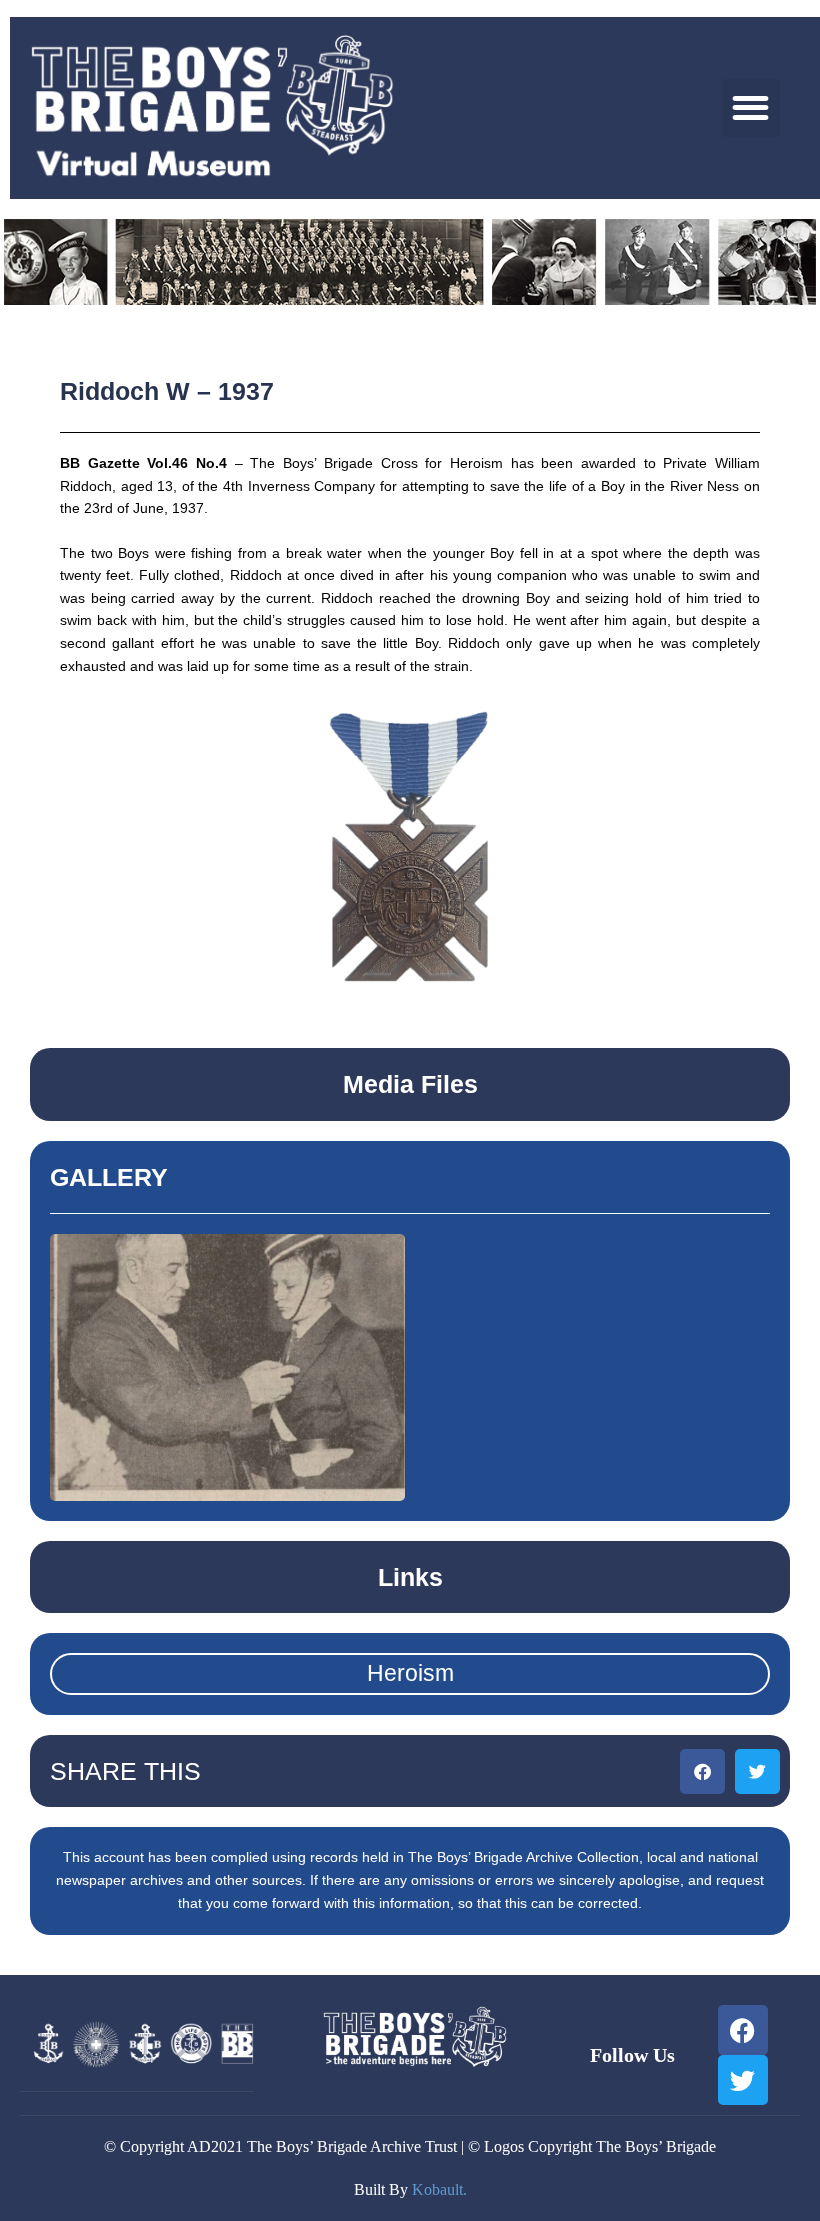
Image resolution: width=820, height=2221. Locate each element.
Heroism (410, 1673)
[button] (751, 108)
